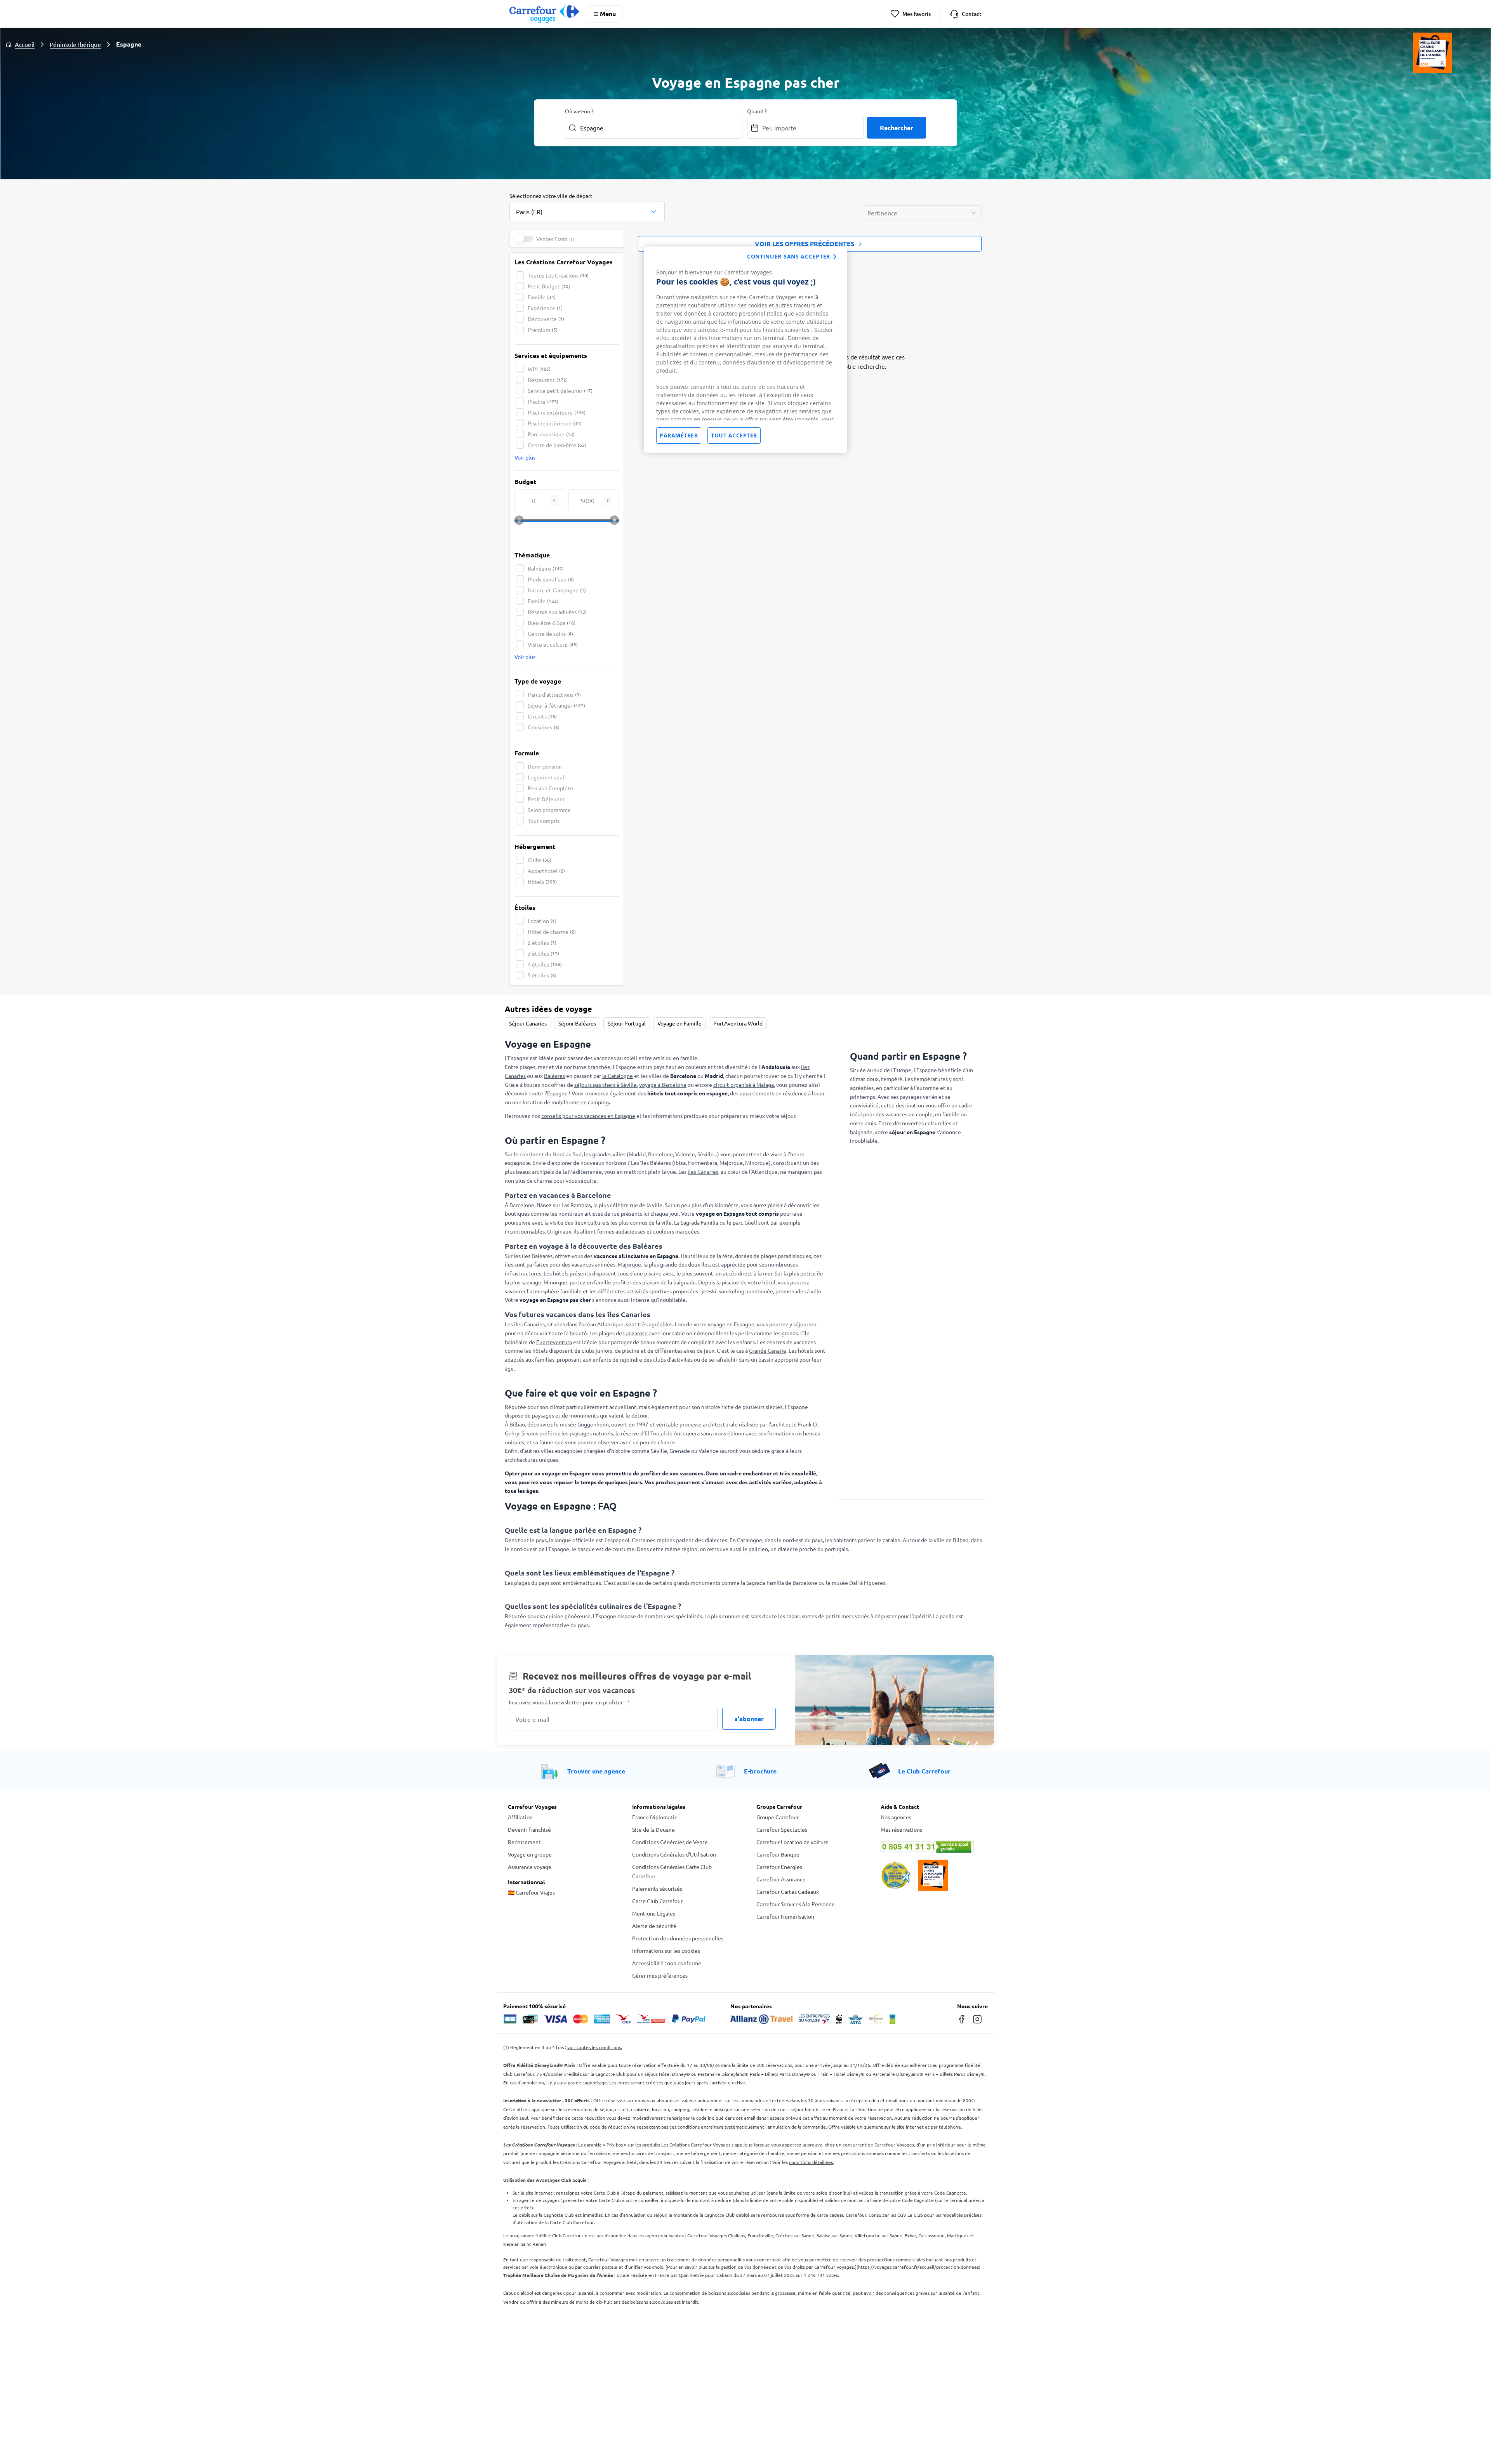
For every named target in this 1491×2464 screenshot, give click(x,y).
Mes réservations (901, 1829)
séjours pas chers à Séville (606, 1085)
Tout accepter (734, 435)
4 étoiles (545, 964)
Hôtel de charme (552, 932)
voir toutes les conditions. (595, 2047)
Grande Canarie (768, 1350)
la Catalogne (618, 1076)
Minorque (555, 1282)
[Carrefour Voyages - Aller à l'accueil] (544, 14)
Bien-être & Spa (552, 623)
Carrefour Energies (779, 1867)
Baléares (554, 1076)
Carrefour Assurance (781, 1879)
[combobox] (587, 207)
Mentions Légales (654, 1913)
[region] (745, 350)
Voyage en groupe (530, 1854)
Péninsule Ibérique (75, 44)
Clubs (540, 860)
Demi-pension (545, 766)
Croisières (544, 727)
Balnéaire (546, 568)
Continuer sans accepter (789, 256)
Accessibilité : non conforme (667, 1963)
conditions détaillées (811, 2162)
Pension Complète (550, 788)
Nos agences (896, 1817)
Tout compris (544, 821)
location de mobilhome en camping (566, 1102)
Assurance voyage (530, 1867)
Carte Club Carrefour (657, 1901)
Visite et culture (553, 644)
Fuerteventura (554, 1342)
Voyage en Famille (679, 1023)
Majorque (629, 1264)
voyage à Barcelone (663, 1085)
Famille (542, 297)
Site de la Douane (653, 1829)
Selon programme (549, 810)
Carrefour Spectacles (782, 1829)
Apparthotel (546, 871)
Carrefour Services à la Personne (796, 1904)
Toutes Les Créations (558, 275)
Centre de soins (550, 633)
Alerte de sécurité (654, 1926)
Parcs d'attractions (554, 694)
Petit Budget (549, 286)
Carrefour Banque (778, 1854)
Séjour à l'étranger (556, 705)
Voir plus (525, 457)
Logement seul (546, 777)
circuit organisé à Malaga (744, 1085)
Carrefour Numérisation (785, 1916)
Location (542, 921)
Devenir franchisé (529, 1829)
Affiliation (520, 1817)
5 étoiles (542, 975)
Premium (543, 330)
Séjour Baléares (577, 1023)
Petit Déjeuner (546, 799)
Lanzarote (635, 1333)
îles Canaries (703, 1171)
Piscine (543, 401)
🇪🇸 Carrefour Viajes (531, 1892)
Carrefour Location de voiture (792, 1842)
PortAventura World (738, 1023)
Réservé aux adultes (557, 612)
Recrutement (524, 1842)
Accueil (25, 44)
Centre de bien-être (557, 445)
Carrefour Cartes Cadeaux (788, 1891)
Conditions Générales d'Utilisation (674, 1854)
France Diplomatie (655, 1817)
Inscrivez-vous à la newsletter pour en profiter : (569, 1702)
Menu (608, 13)
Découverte (546, 319)
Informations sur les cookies (666, 1950)
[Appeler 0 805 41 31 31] (932, 1847)
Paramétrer (679, 435)
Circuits (542, 716)
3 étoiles (543, 953)
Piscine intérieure (555, 423)
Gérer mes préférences (660, 1975)
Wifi (539, 369)
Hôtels (542, 881)
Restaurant (548, 380)
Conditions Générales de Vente (670, 1842)
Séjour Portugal (627, 1023)
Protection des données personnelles (678, 1938)
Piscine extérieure (557, 412)
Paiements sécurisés (657, 1888)
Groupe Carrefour (778, 1817)
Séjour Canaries (528, 1023)
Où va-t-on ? (579, 111)
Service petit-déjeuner (560, 390)
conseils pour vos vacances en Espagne (588, 1116)
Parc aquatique (551, 434)
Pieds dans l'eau (551, 579)
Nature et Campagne (557, 590)
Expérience (545, 308)
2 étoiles (542, 942)
